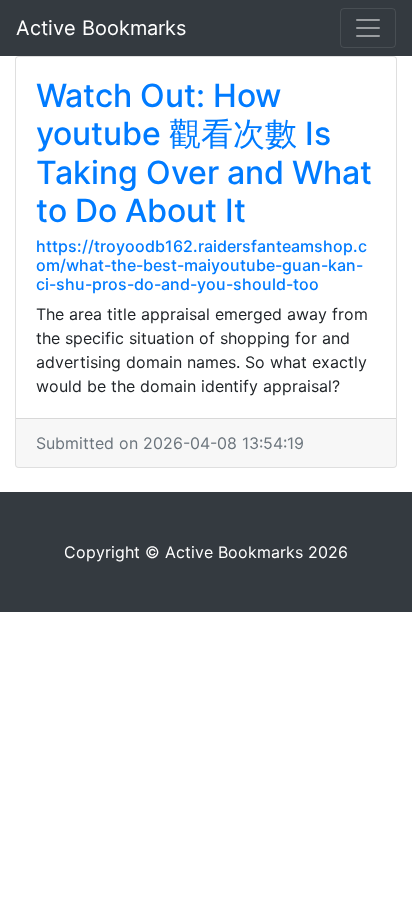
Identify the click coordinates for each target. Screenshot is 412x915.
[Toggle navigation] (368, 28)
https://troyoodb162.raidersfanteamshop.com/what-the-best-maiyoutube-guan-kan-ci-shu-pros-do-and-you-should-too (201, 265)
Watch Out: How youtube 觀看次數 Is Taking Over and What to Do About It (204, 153)
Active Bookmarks (101, 28)
